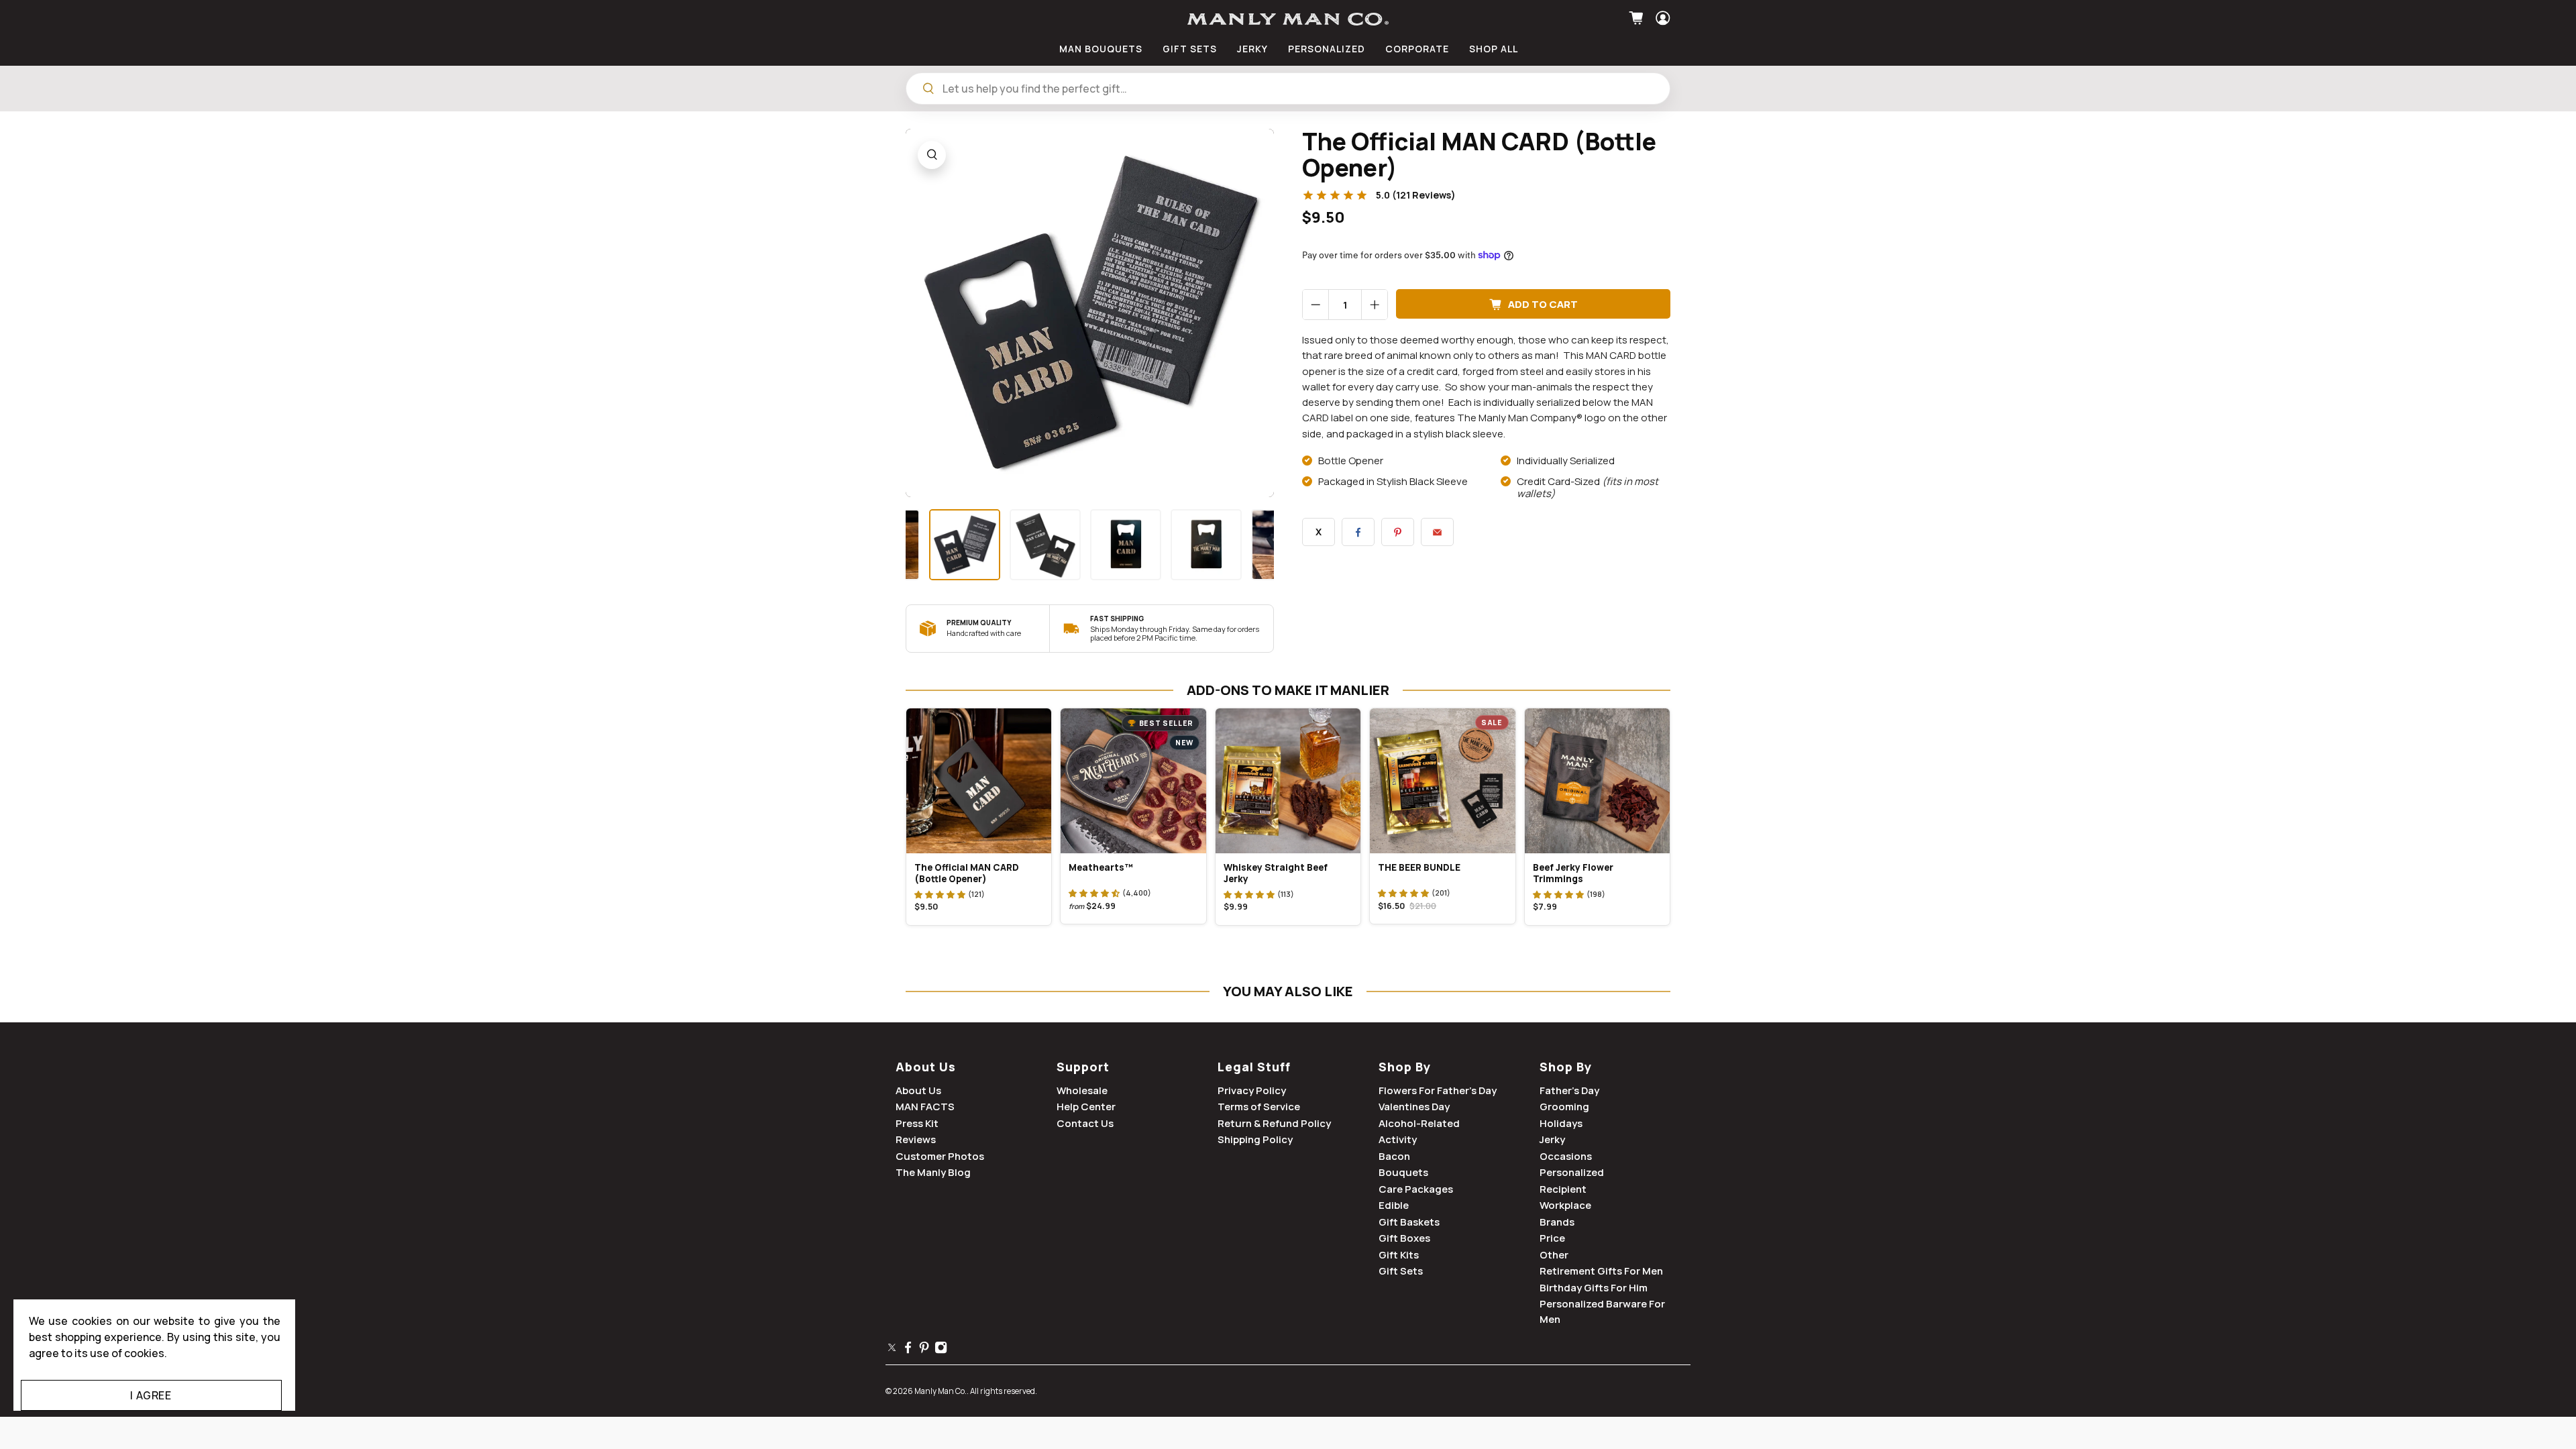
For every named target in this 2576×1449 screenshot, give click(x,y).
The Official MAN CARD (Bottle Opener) (967, 873)
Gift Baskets (1409, 1222)
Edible (1394, 1205)
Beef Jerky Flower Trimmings (1573, 873)
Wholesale (1082, 1090)
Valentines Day (1414, 1107)
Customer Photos (940, 1156)
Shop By (1405, 1067)
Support (1083, 1067)
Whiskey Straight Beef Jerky (1276, 873)
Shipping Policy (1255, 1139)
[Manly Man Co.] (1288, 19)
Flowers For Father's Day (1438, 1090)
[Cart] (1638, 18)
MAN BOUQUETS (1101, 49)
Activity (1398, 1139)
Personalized (1572, 1172)
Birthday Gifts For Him (1594, 1288)
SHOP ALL (1494, 49)
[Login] (1661, 18)
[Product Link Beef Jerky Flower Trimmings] (1597, 781)
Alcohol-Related (1419, 1123)
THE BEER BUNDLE (1419, 867)
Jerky (1552, 1139)
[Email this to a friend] (1437, 532)
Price (1552, 1238)
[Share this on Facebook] (1358, 532)
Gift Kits (1399, 1255)
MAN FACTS (925, 1107)
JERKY (1252, 49)
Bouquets (1403, 1172)
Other (1554, 1255)
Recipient (1563, 1189)
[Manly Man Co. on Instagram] (941, 1351)
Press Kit (917, 1123)
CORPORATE (1417, 49)
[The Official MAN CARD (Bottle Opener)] (1090, 313)
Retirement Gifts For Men (1601, 1271)
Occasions (1566, 1156)
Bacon (1394, 1156)
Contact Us (1085, 1123)
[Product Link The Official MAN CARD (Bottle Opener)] (979, 781)
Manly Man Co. (941, 1391)
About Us (926, 1067)
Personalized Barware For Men (1602, 1311)
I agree (151, 1395)
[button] (940, 894)
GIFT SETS (1190, 49)
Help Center (1086, 1107)
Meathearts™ (1101, 867)
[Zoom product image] (932, 155)
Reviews (916, 1139)
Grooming (1564, 1107)
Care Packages (1416, 1189)
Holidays (1561, 1123)
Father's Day (1569, 1090)
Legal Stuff (1254, 1067)
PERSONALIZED (1327, 49)
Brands (1557, 1222)
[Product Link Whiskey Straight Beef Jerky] (1288, 781)
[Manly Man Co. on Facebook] (908, 1351)
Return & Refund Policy (1274, 1123)
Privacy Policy (1252, 1090)
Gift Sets (1401, 1271)
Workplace (1565, 1205)
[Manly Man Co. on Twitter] (892, 1351)
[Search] (928, 89)
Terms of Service (1259, 1107)
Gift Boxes (1404, 1238)
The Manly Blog (933, 1172)
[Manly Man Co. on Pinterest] (924, 1351)
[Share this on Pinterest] (1398, 532)
